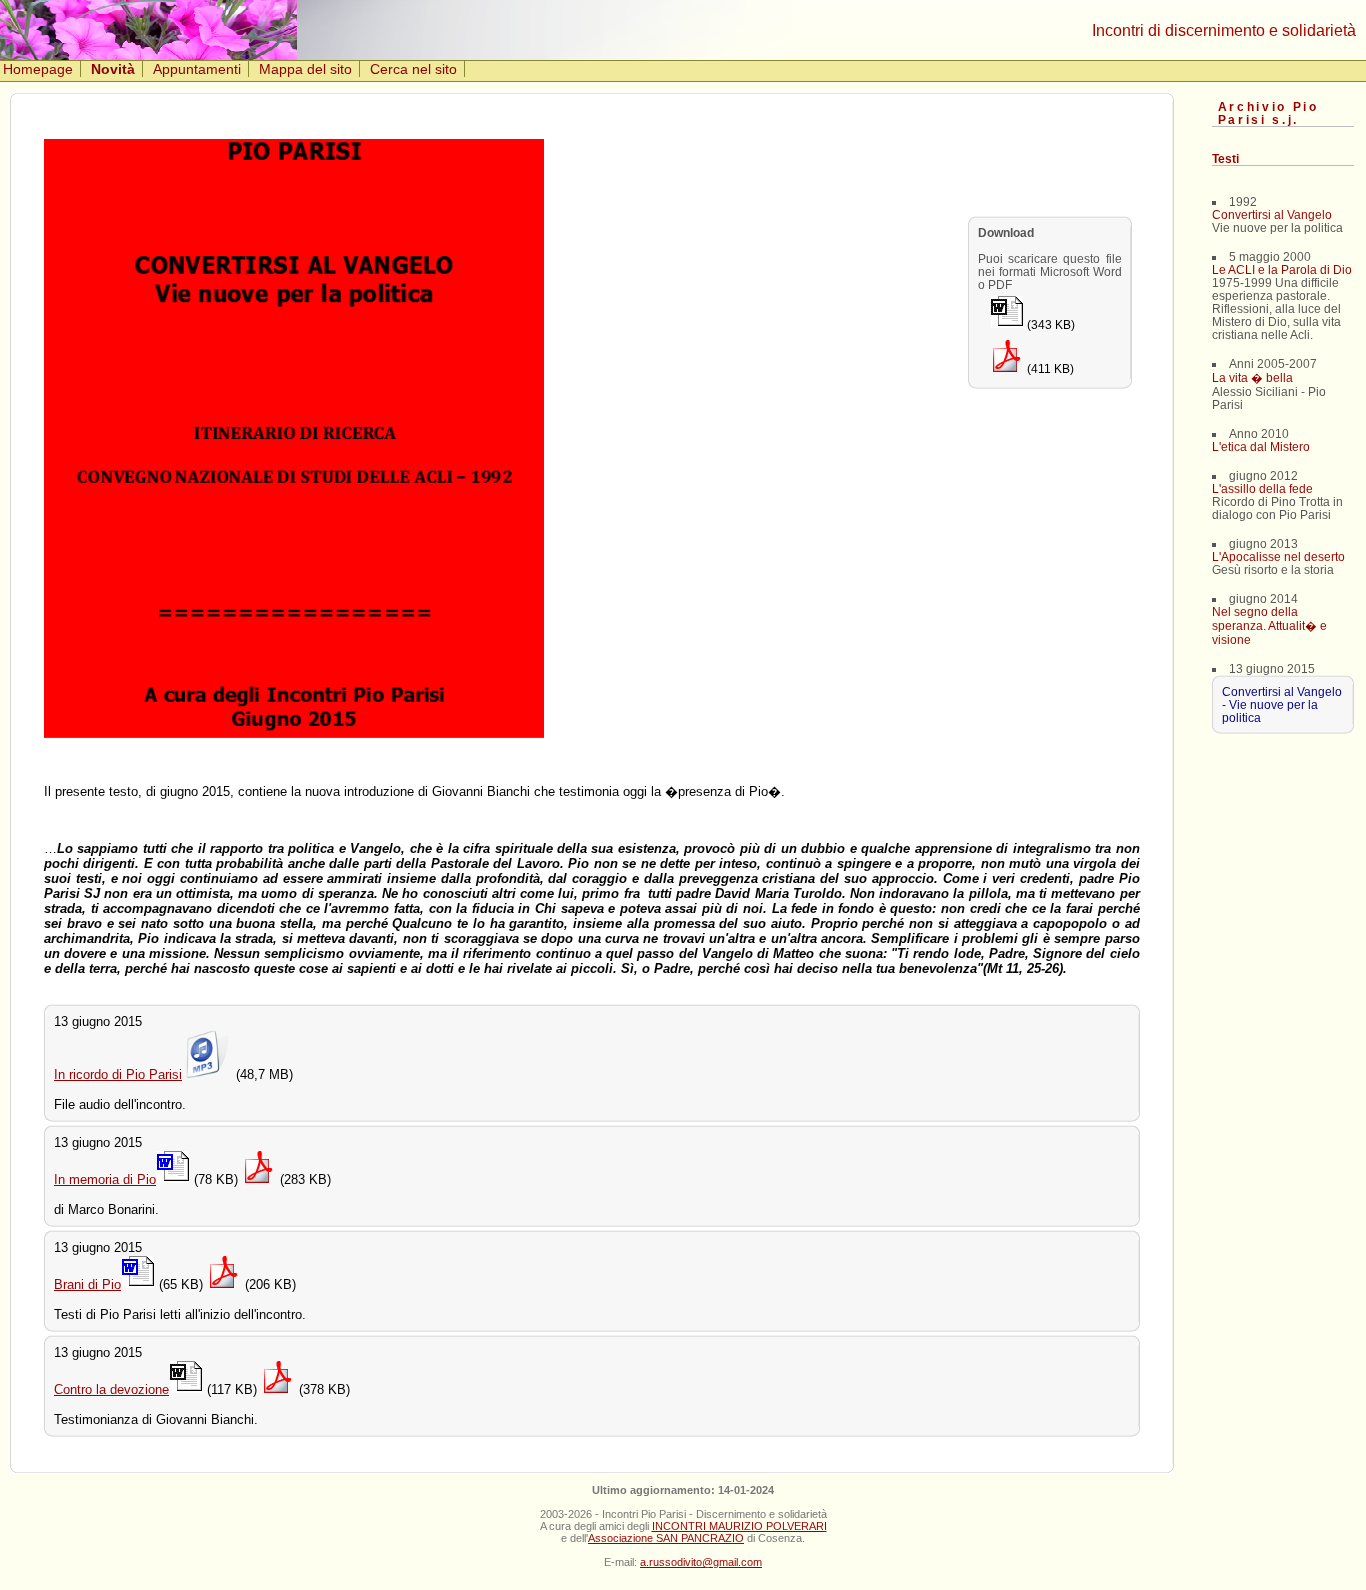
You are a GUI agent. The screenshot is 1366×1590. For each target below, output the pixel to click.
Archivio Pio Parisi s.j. (1268, 113)
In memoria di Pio (105, 1179)
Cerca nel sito (413, 69)
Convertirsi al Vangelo (1272, 214)
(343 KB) (1049, 324)
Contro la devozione (111, 1389)
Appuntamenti (197, 69)
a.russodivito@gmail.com (701, 1562)
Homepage (38, 69)
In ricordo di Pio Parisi (118, 1074)
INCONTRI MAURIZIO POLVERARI (739, 1526)
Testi (1225, 158)
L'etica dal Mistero (1261, 446)
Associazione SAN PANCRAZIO (666, 1538)
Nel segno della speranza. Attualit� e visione (1269, 625)
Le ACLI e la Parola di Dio (1282, 269)
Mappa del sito (305, 69)
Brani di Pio (87, 1284)
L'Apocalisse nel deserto (1278, 556)
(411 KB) (1049, 368)
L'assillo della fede (1262, 488)
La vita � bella (1252, 377)
